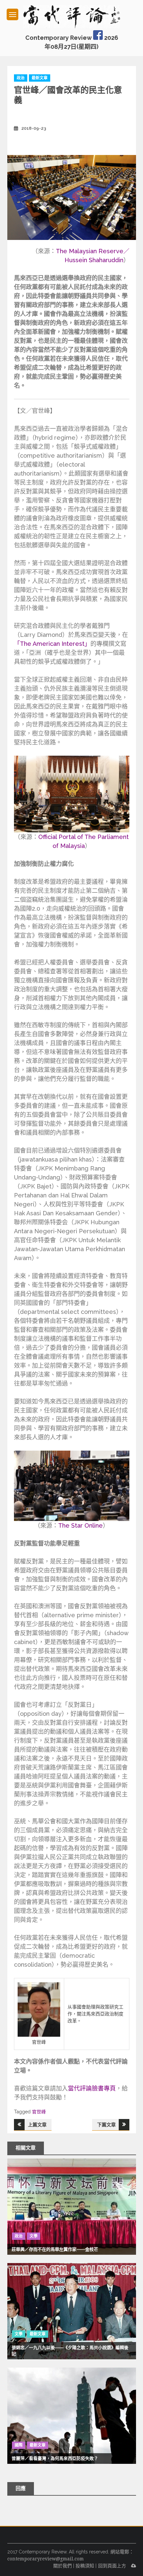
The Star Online (80, 1525)
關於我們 (63, 2566)
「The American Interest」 (52, 644)
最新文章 (40, 78)
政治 (21, 78)
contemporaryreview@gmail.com (46, 2559)
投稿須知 (85, 2566)
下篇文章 (106, 2125)
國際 (19, 2445)
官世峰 (39, 2112)
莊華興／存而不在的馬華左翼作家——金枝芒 (55, 2249)
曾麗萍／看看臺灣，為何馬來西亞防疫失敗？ (55, 2458)
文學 (34, 2236)
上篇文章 (37, 2125)
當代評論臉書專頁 (92, 2088)
